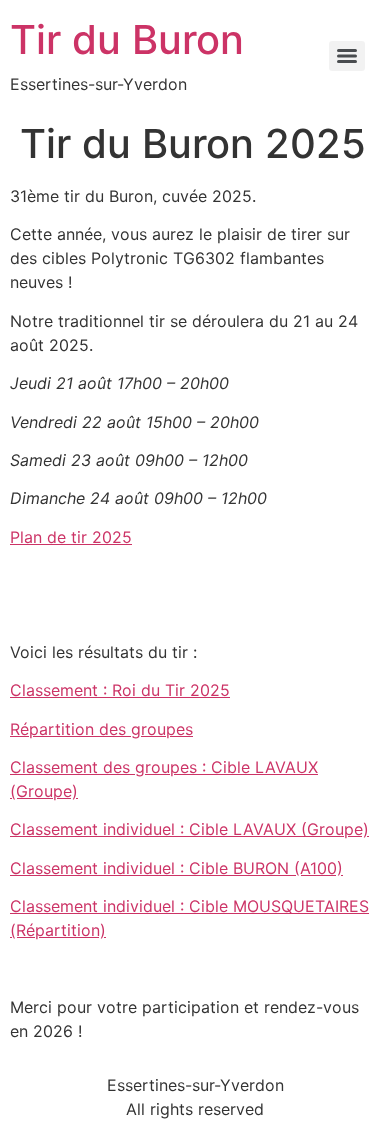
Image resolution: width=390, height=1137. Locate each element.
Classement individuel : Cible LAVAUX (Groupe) (189, 829)
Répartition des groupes (101, 729)
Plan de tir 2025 (71, 537)
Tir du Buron (127, 39)
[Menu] (347, 56)
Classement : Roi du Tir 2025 (120, 690)
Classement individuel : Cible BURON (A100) (176, 868)
